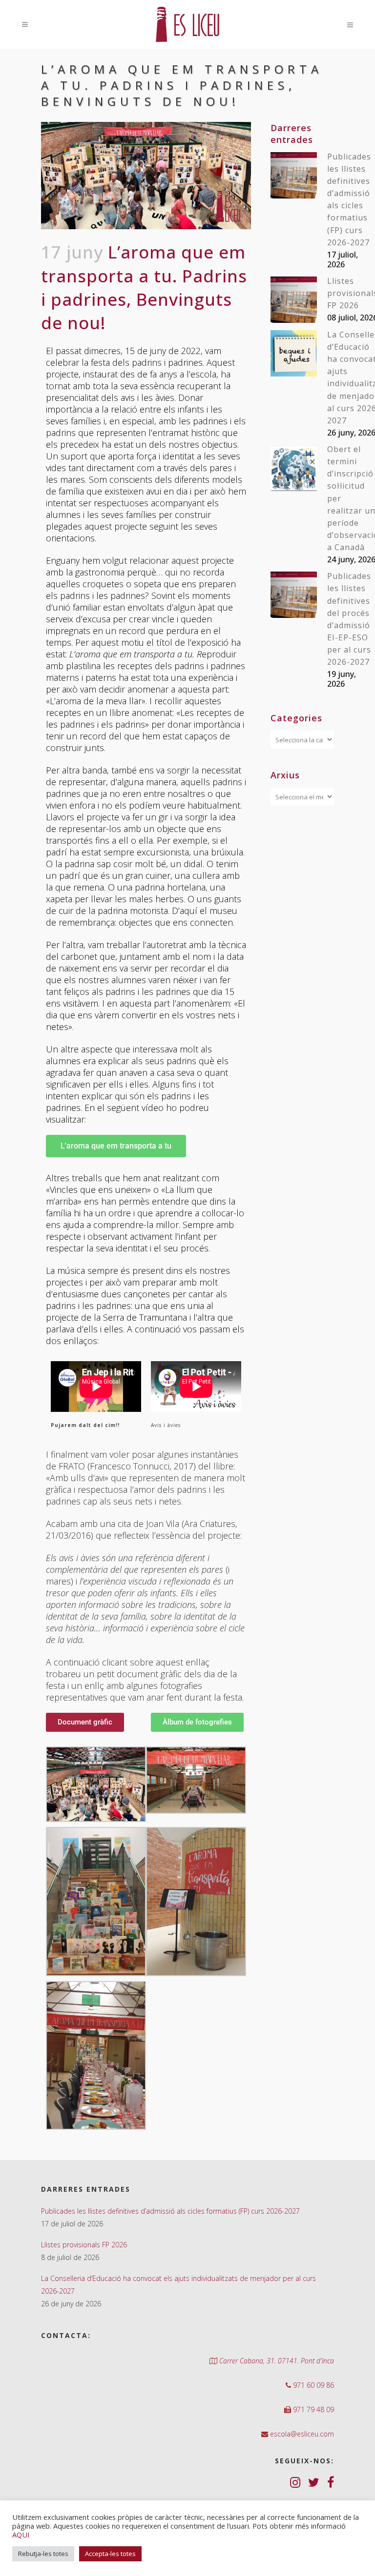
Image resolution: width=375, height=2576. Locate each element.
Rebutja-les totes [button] (43, 2554)
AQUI (21, 2535)
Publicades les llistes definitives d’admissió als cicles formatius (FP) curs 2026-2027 (170, 2211)
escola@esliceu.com (301, 2434)
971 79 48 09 (312, 2409)
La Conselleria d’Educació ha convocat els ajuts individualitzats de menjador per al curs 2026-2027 (178, 2285)
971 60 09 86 (312, 2385)
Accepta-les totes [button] (110, 2554)
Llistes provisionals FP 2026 (84, 2245)
